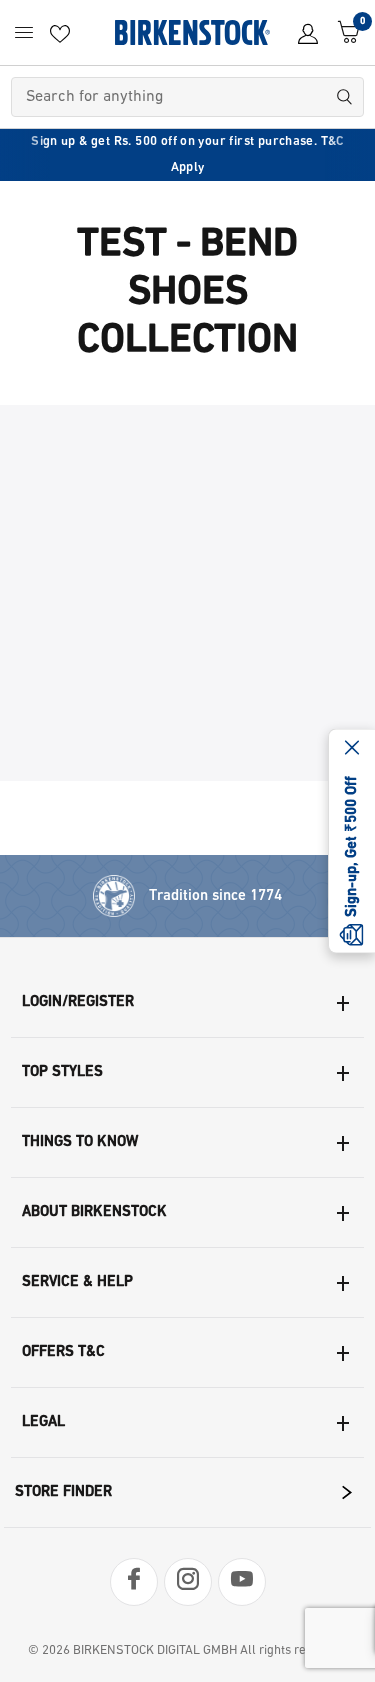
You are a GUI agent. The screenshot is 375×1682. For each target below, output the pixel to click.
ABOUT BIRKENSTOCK (94, 1212)
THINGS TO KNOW (80, 1142)
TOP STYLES (62, 1072)
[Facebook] (134, 1582)
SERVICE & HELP (77, 1282)
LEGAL (43, 1422)
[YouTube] (242, 1582)
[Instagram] (188, 1582)
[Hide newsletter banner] (352, 750)
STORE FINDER (63, 1492)
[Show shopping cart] (344, 32)
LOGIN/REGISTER (78, 1002)
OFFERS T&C (63, 1352)
